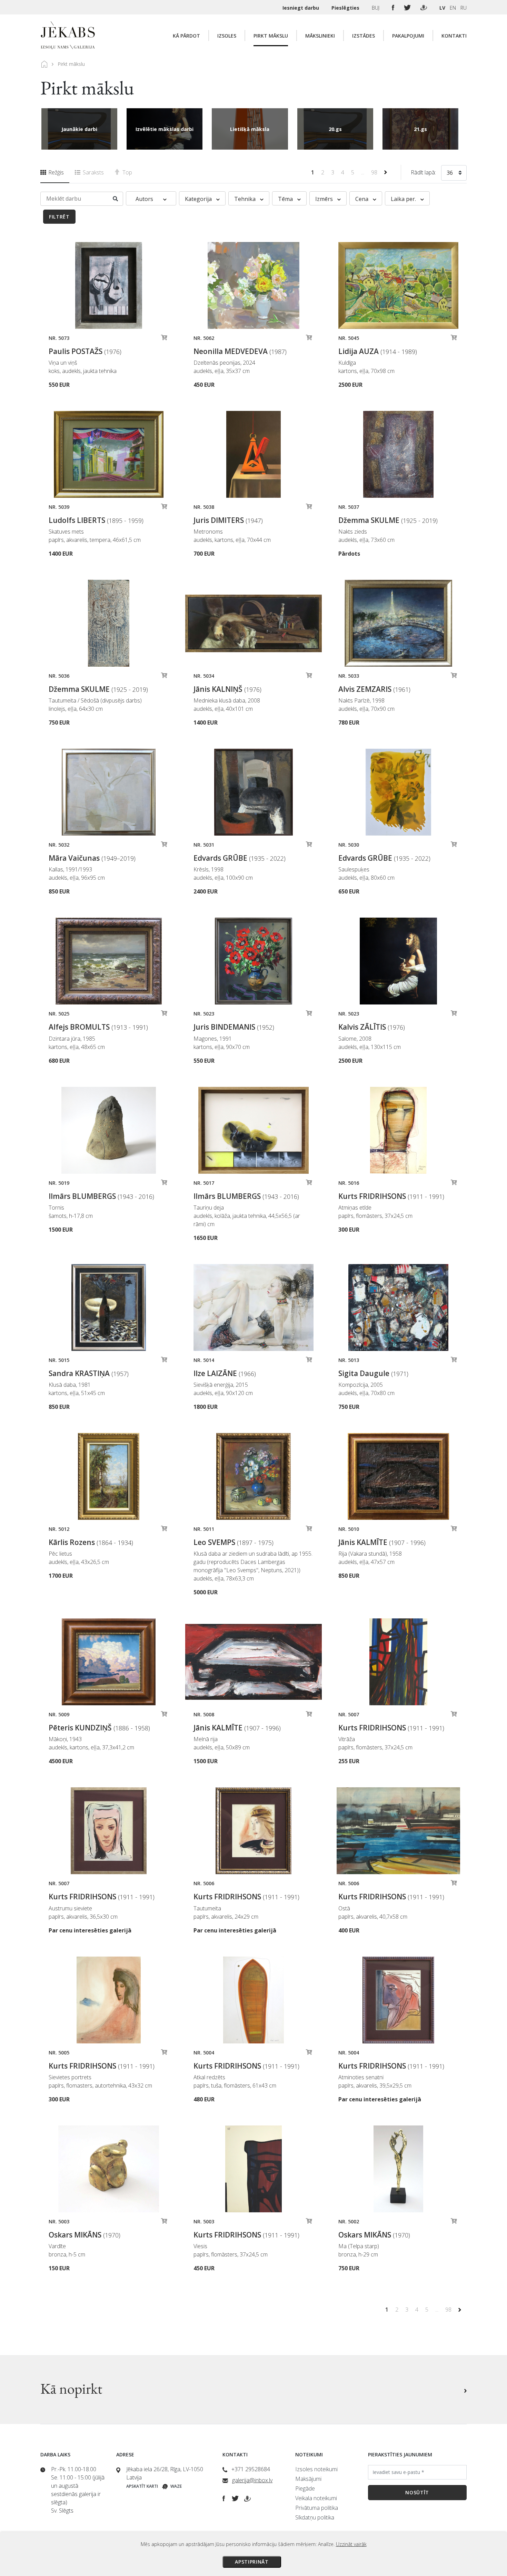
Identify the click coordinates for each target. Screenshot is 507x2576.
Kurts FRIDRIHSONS (391, 1196)
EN (453, 8)
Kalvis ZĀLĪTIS (372, 1027)
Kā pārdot (186, 36)
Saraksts (93, 172)
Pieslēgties (346, 8)
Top (127, 172)
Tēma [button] (286, 199)
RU (464, 8)
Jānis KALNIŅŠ (227, 689)
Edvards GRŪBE (240, 858)
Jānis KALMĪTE (382, 1542)
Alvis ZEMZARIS (374, 689)
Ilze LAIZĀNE (225, 1373)
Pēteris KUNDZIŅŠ (99, 1728)
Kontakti (454, 36)
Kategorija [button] (199, 199)
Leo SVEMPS (233, 1542)
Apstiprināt (252, 2562)
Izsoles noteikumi (316, 2469)
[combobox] (454, 174)
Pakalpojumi (408, 36)
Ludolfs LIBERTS (96, 520)
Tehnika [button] (246, 199)
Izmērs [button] (325, 199)
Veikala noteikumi (316, 2498)
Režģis (55, 172)
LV (442, 8)
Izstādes (364, 36)
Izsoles (227, 36)
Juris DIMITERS (228, 520)
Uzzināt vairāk (351, 2544)
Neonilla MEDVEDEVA (240, 351)
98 (375, 172)
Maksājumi (308, 2479)
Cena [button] (362, 199)
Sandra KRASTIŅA (89, 1373)
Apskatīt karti (142, 2486)
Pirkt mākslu (271, 36)
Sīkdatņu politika (315, 2517)
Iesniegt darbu (301, 8)
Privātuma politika (317, 2508)
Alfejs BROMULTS (98, 1027)
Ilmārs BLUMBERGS (101, 1196)
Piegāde (305, 2488)
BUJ (376, 8)
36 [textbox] (450, 173)
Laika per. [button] (404, 199)
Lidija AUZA (378, 351)
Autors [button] (145, 199)
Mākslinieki (320, 36)
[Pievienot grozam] (164, 339)
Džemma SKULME (388, 520)
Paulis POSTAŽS (85, 351)
